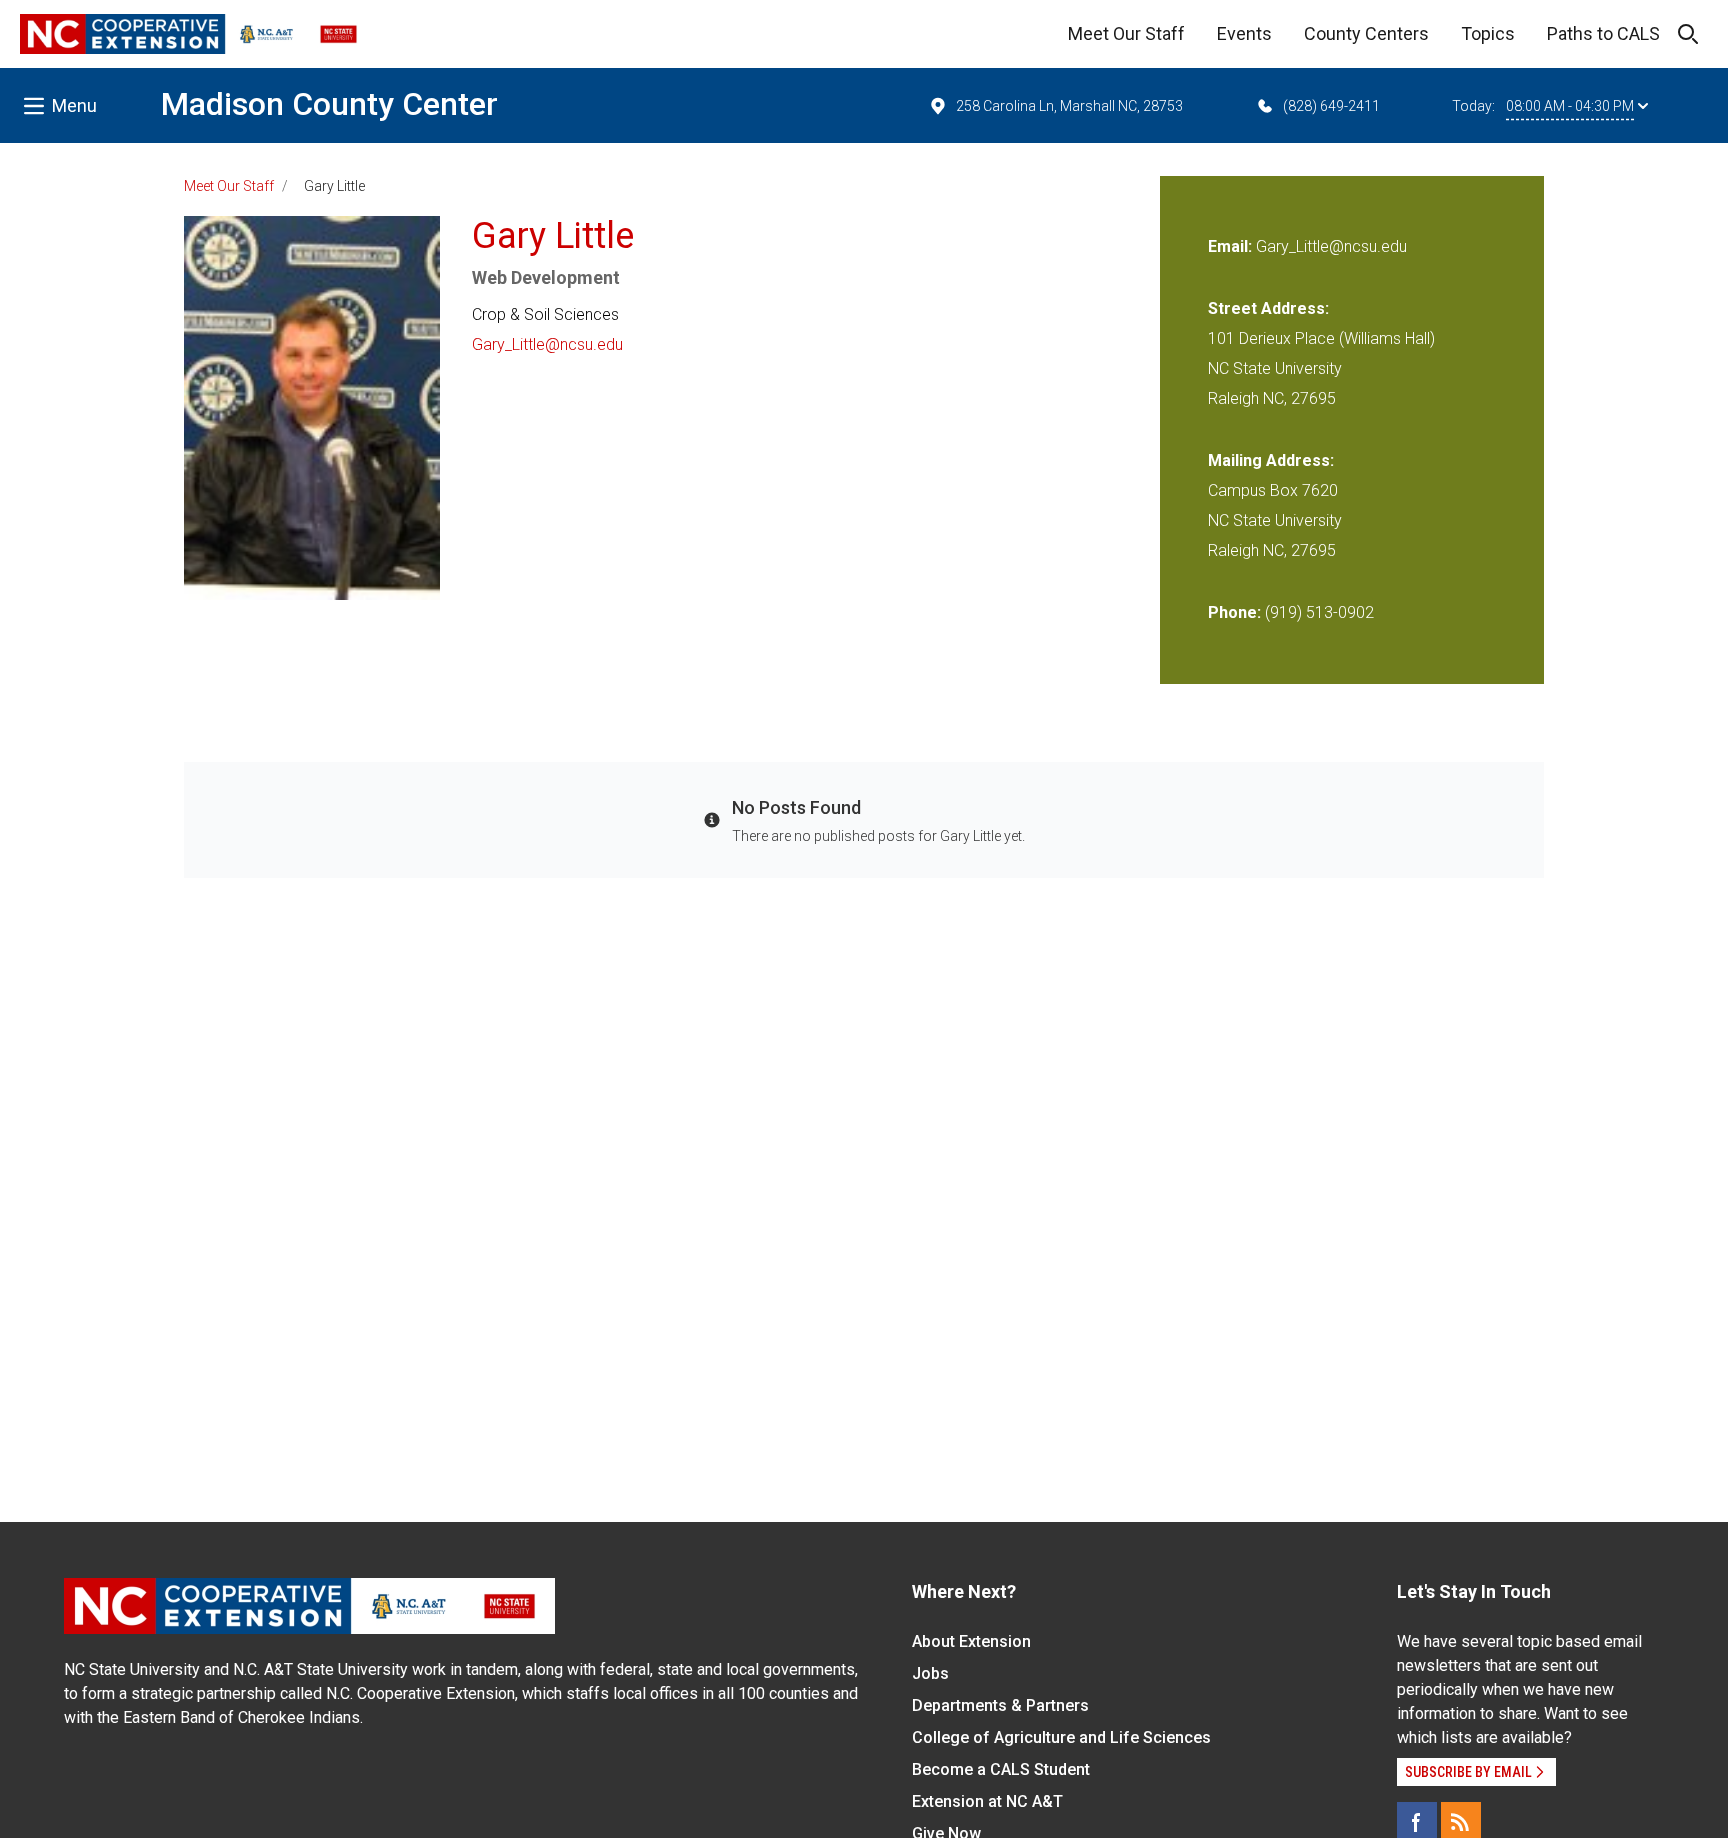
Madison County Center (329, 104)
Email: (1232, 246)
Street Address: (1268, 308)
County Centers (1366, 33)
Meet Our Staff (1126, 33)
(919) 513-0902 (1319, 612)
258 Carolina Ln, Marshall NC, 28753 (1069, 106)
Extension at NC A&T (987, 1801)
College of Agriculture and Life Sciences (1061, 1737)
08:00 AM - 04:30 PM (1570, 106)
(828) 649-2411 (1331, 106)
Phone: (1234, 612)
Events (1244, 33)
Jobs (930, 1673)
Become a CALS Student (1001, 1769)
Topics (1488, 33)
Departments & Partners (1000, 1705)
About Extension (971, 1641)
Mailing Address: (1271, 460)
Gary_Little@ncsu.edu (547, 344)
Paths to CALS (1603, 33)
